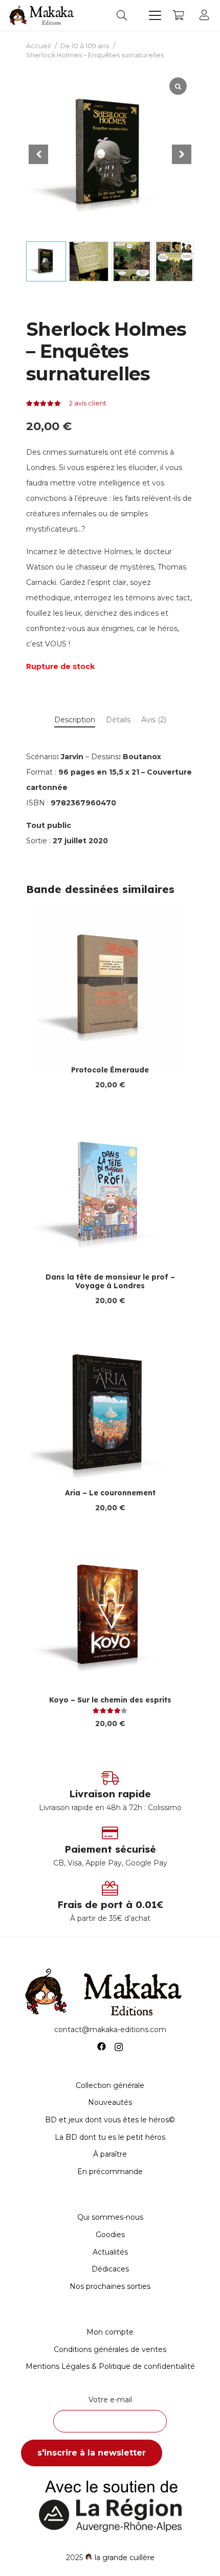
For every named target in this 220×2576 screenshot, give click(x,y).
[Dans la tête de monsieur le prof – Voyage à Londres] (110, 1194)
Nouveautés (110, 2102)
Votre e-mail (110, 2400)
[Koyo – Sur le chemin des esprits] (110, 1617)
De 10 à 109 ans (85, 46)
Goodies (110, 2235)
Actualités (110, 2252)
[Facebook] (102, 2047)
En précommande (110, 2172)
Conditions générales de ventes (110, 2349)
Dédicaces (110, 2269)
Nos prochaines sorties (110, 2286)
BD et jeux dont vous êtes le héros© (110, 2120)
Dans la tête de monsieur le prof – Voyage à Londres (110, 1281)
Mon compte (110, 2332)
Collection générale (110, 2085)
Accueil (38, 46)
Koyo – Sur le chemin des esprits (110, 1700)
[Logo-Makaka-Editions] (43, 15)
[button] (122, 15)
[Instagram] (119, 2047)
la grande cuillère (125, 2558)
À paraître (110, 2154)
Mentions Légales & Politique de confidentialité (110, 2366)
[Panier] (178, 15)
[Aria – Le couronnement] (110, 1410)
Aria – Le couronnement (110, 1493)
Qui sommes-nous (110, 2217)
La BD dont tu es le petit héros (110, 2137)
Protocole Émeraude (110, 1070)
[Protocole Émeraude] (110, 987)
